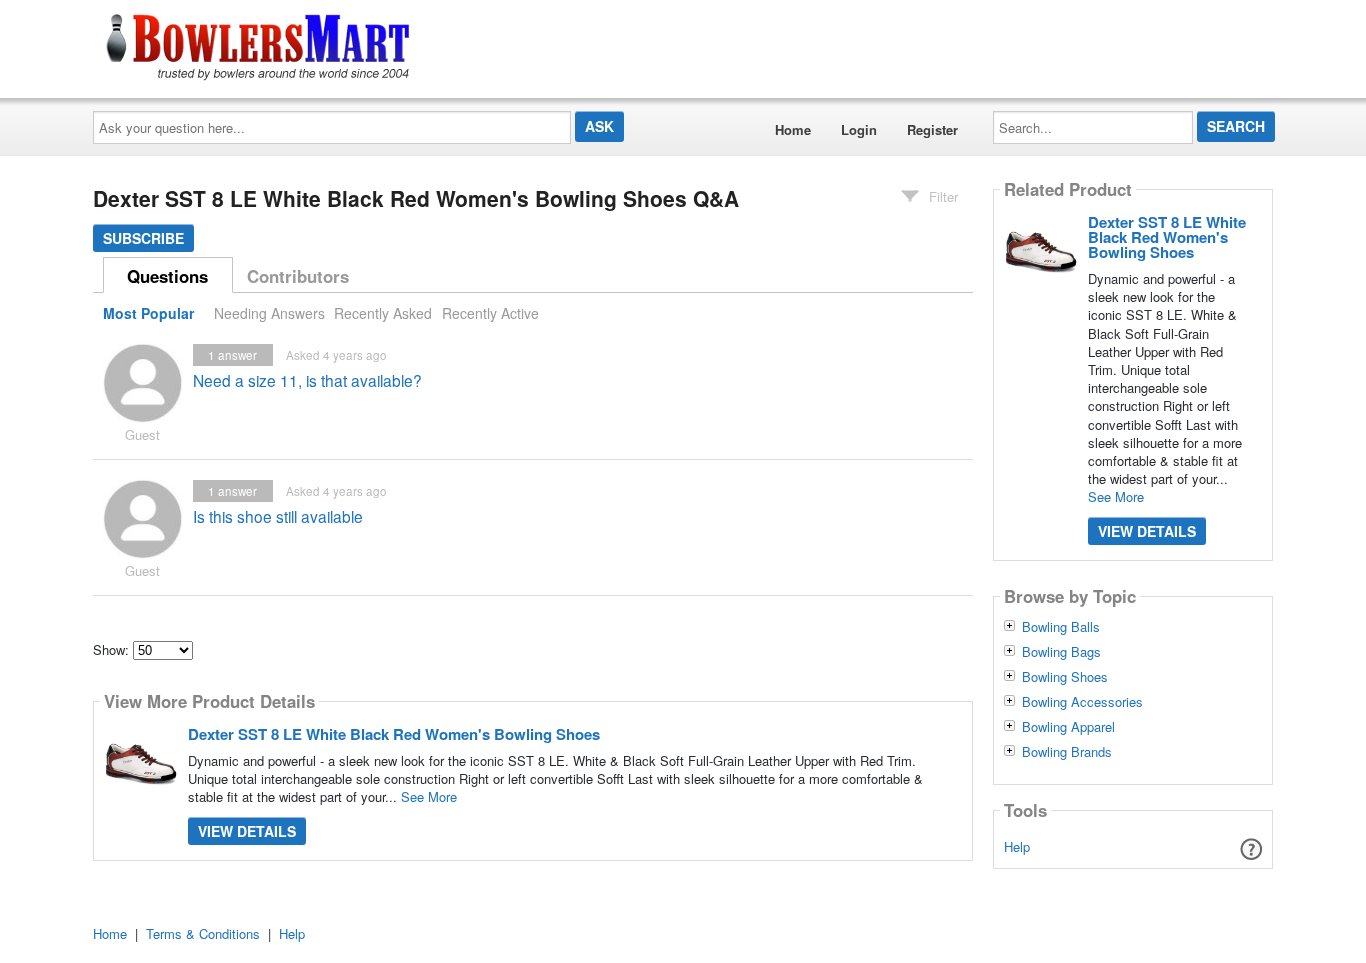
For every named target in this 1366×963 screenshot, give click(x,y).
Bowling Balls (1061, 627)
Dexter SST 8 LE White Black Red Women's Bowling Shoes (394, 734)
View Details (247, 831)
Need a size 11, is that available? (307, 380)
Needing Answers (269, 313)
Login (859, 129)
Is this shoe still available (278, 516)
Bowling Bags (1061, 652)
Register (932, 129)
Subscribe (143, 238)
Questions (167, 276)
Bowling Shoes (1065, 677)
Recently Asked (383, 313)
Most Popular (148, 313)
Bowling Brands (1067, 752)
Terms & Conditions (203, 933)
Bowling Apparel (1068, 727)
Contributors (298, 276)
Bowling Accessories (1082, 702)
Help (1017, 846)
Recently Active (490, 313)
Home (793, 129)
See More (429, 796)
